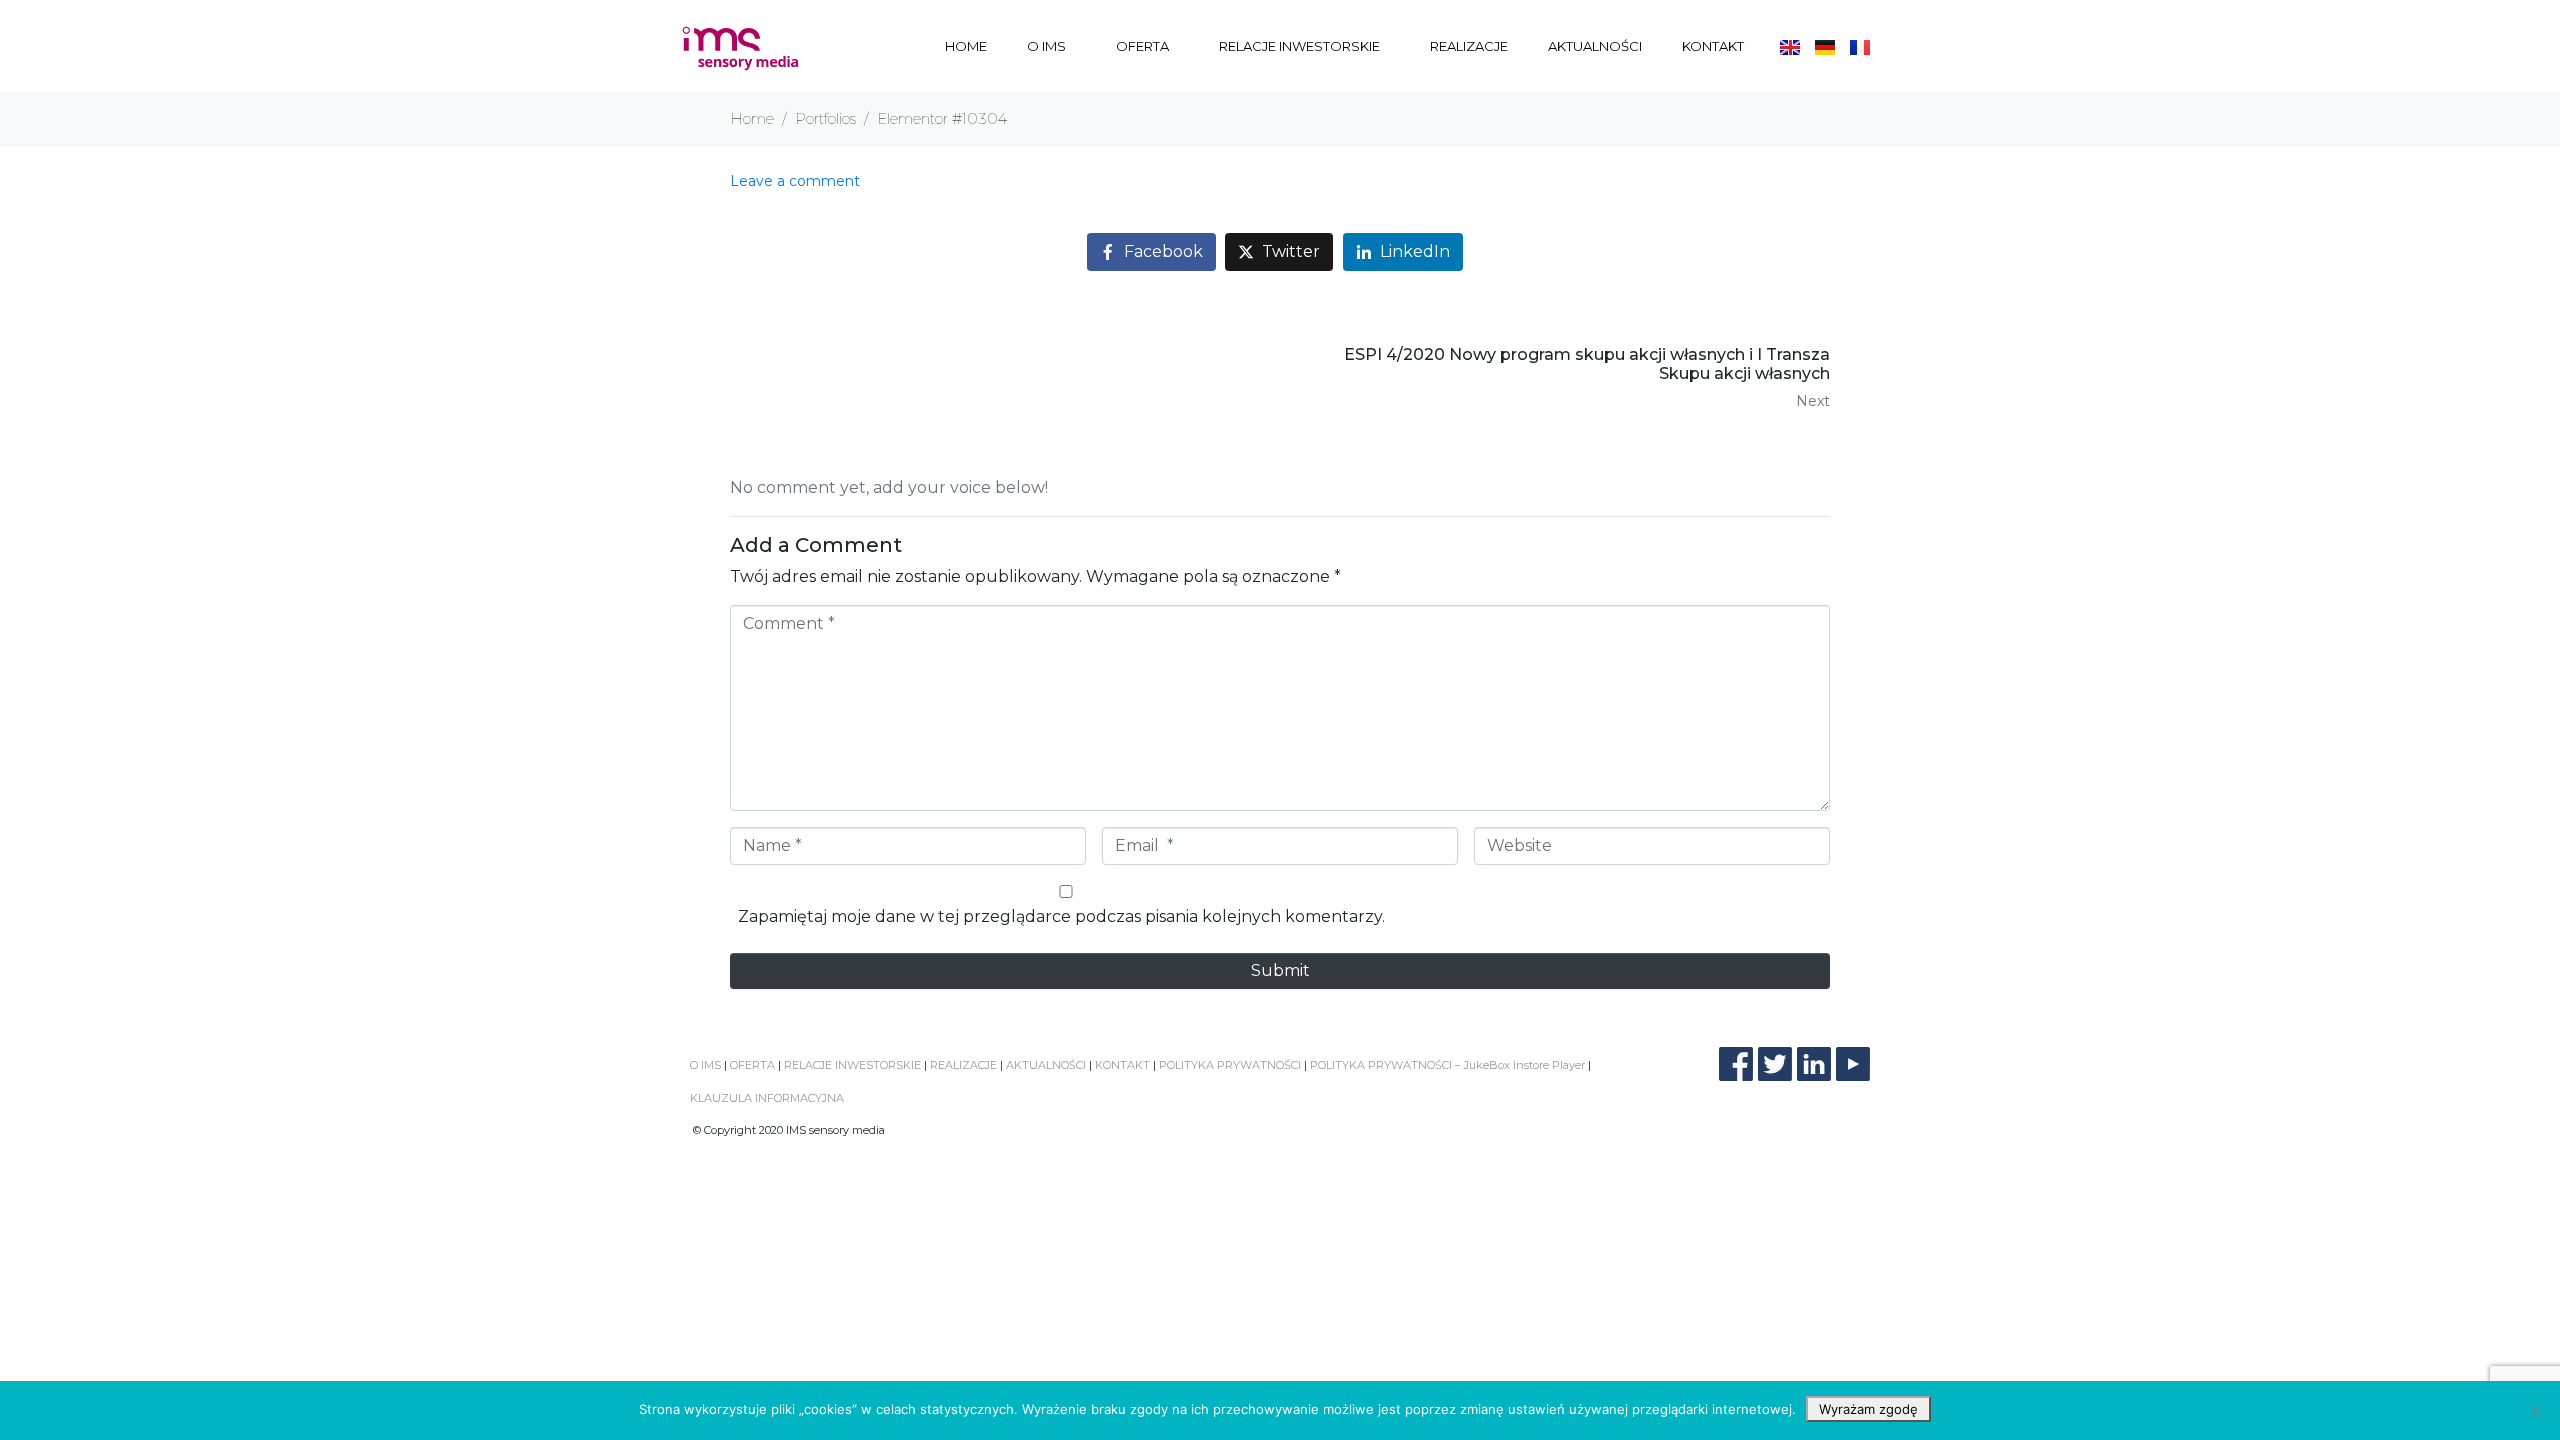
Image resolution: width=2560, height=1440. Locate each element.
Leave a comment (795, 181)
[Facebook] (1736, 1064)
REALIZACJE (1469, 46)
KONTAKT (1713, 46)
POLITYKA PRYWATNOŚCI (1230, 1065)
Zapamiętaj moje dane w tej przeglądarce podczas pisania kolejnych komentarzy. (1061, 916)
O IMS (1046, 46)
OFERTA (1142, 46)
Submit (1280, 970)
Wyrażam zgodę (1868, 1409)
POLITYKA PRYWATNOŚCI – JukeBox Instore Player (1447, 1065)
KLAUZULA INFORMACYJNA (767, 1098)
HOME (966, 46)
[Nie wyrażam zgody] (2535, 1411)
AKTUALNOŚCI (1595, 46)
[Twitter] (1775, 1064)
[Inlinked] (1814, 1064)
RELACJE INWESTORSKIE (1299, 46)
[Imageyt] (1853, 1064)
